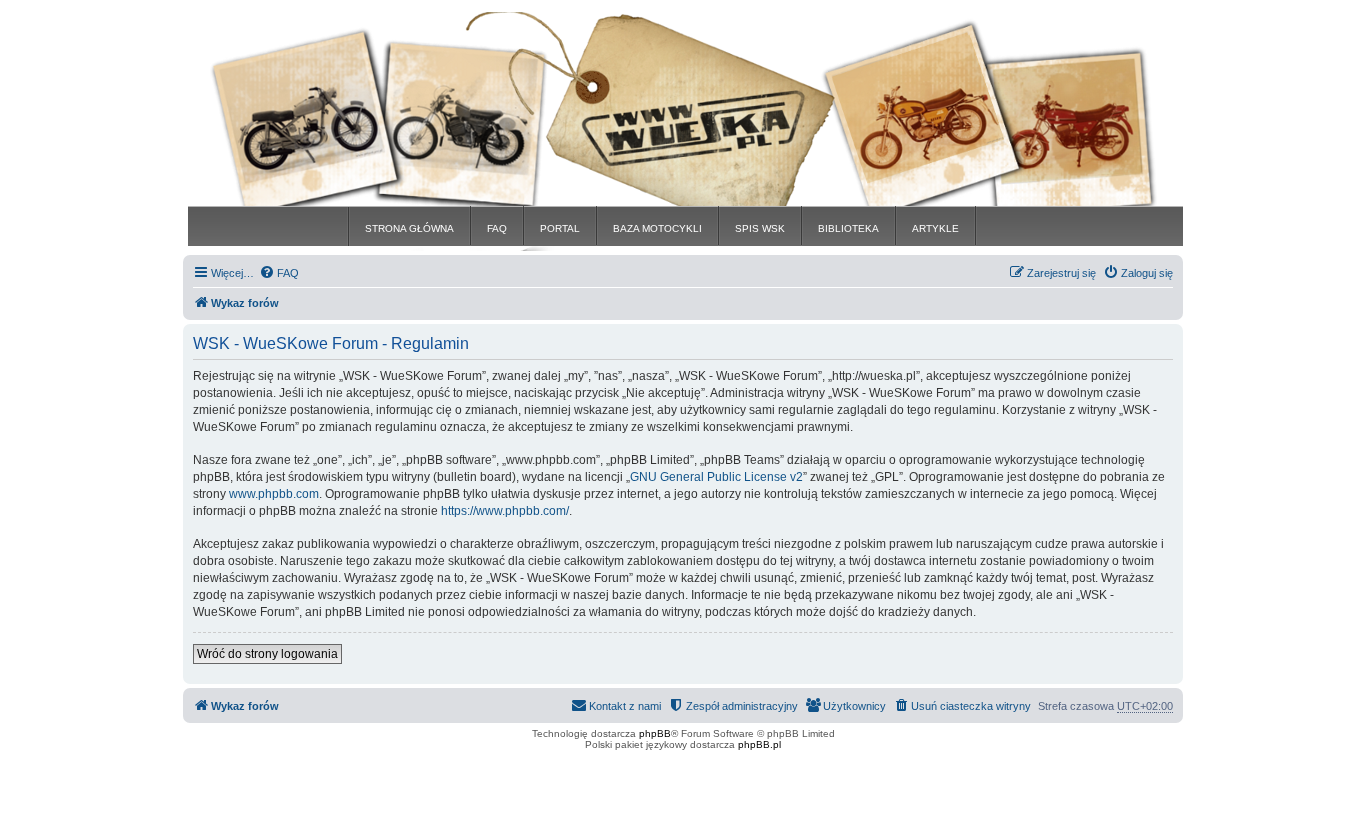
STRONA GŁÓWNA (409, 228)
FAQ (497, 228)
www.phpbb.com (274, 494)
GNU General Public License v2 (716, 477)
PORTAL (560, 228)
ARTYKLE (935, 228)
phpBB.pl (759, 744)
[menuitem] (279, 273)
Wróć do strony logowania (267, 654)
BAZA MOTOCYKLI (657, 228)
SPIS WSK (760, 228)
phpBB (655, 733)
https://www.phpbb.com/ (505, 511)
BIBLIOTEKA (848, 228)
